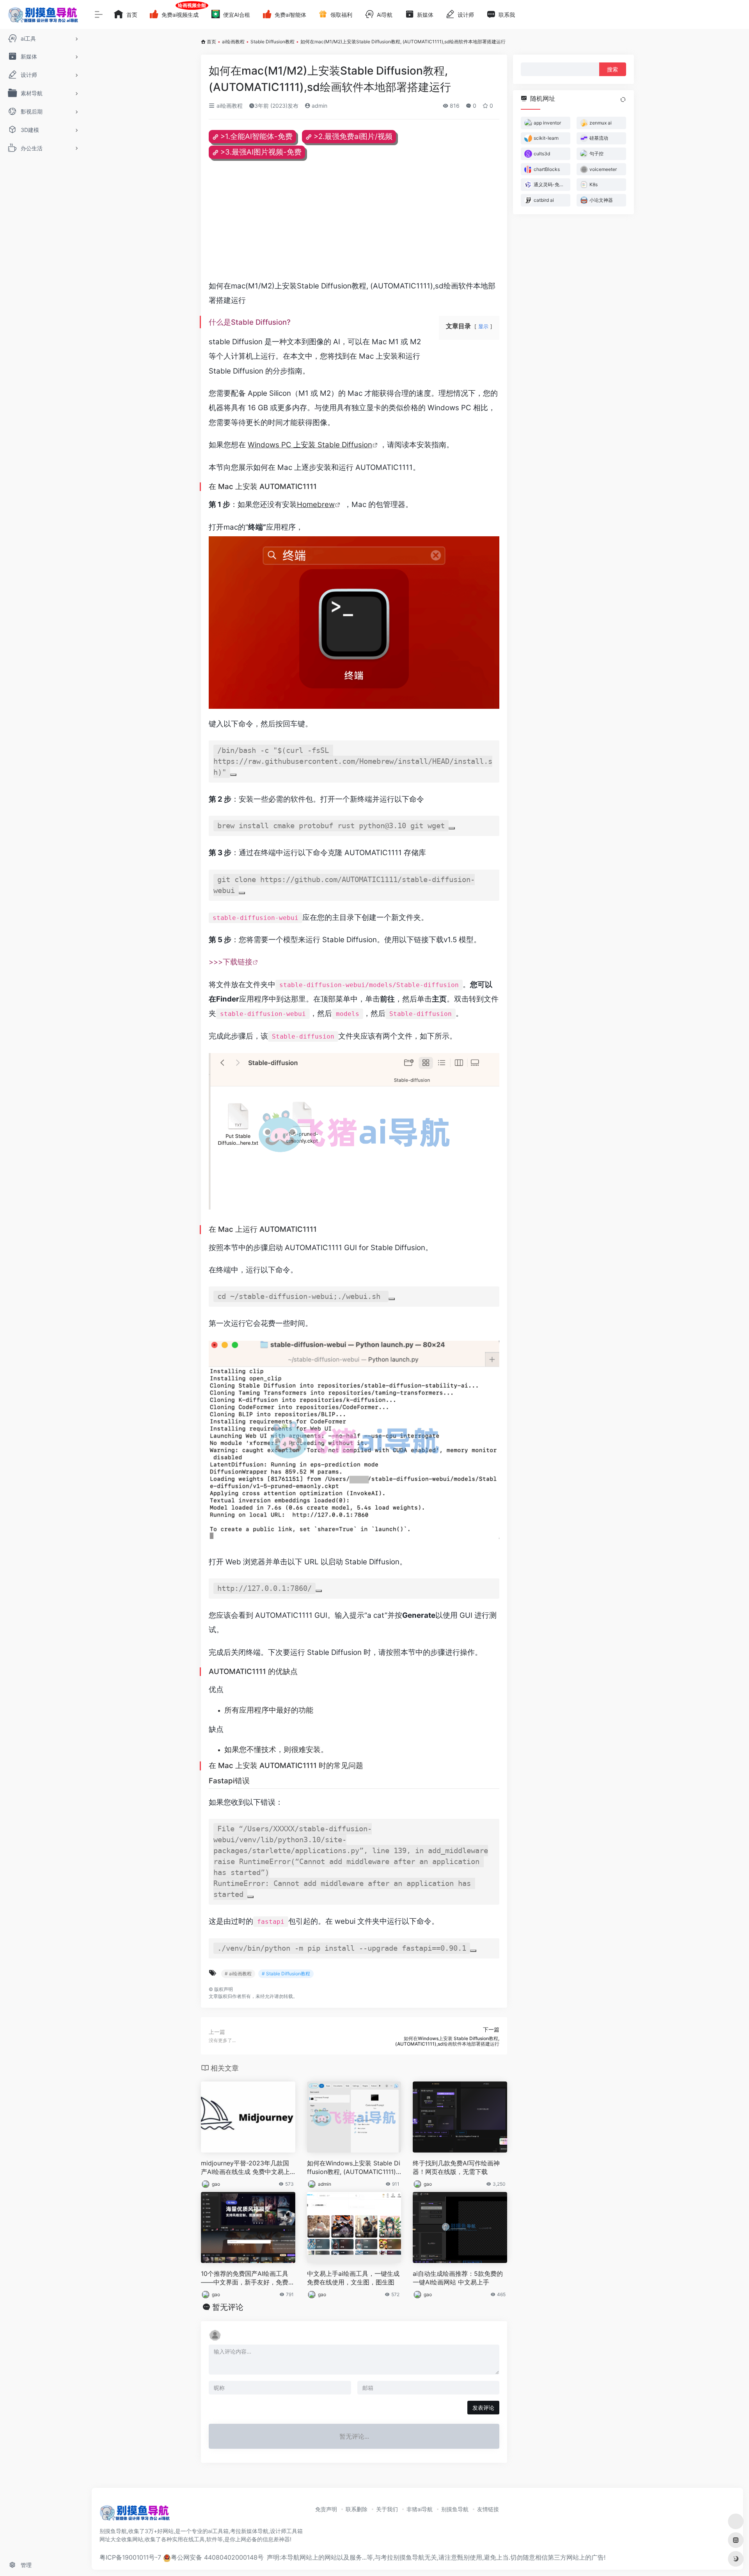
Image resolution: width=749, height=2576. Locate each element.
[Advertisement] (354, 224)
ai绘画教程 (233, 42)
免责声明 (326, 2509)
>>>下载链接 (231, 962)
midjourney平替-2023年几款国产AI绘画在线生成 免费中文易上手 (245, 2168)
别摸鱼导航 (455, 2509)
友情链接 (488, 2509)
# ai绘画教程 (238, 1974)
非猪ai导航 (420, 2509)
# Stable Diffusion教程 (286, 1974)
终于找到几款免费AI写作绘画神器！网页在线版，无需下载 (456, 2168)
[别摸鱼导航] (135, 2516)
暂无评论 (228, 2307)
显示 (483, 326)
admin (319, 106)
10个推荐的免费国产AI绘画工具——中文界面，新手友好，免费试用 (248, 2278)
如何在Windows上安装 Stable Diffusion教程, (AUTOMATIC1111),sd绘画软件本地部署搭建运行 (354, 2168)
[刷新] (623, 100)
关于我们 (387, 2509)
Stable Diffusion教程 (272, 42)
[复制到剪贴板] (233, 775)
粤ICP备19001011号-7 (130, 2557)
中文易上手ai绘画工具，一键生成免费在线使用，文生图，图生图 (353, 2278)
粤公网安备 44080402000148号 (217, 2557)
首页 (211, 42)
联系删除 (357, 2509)
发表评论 (483, 2408)
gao (216, 2184)
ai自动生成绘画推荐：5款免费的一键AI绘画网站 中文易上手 (458, 2278)
